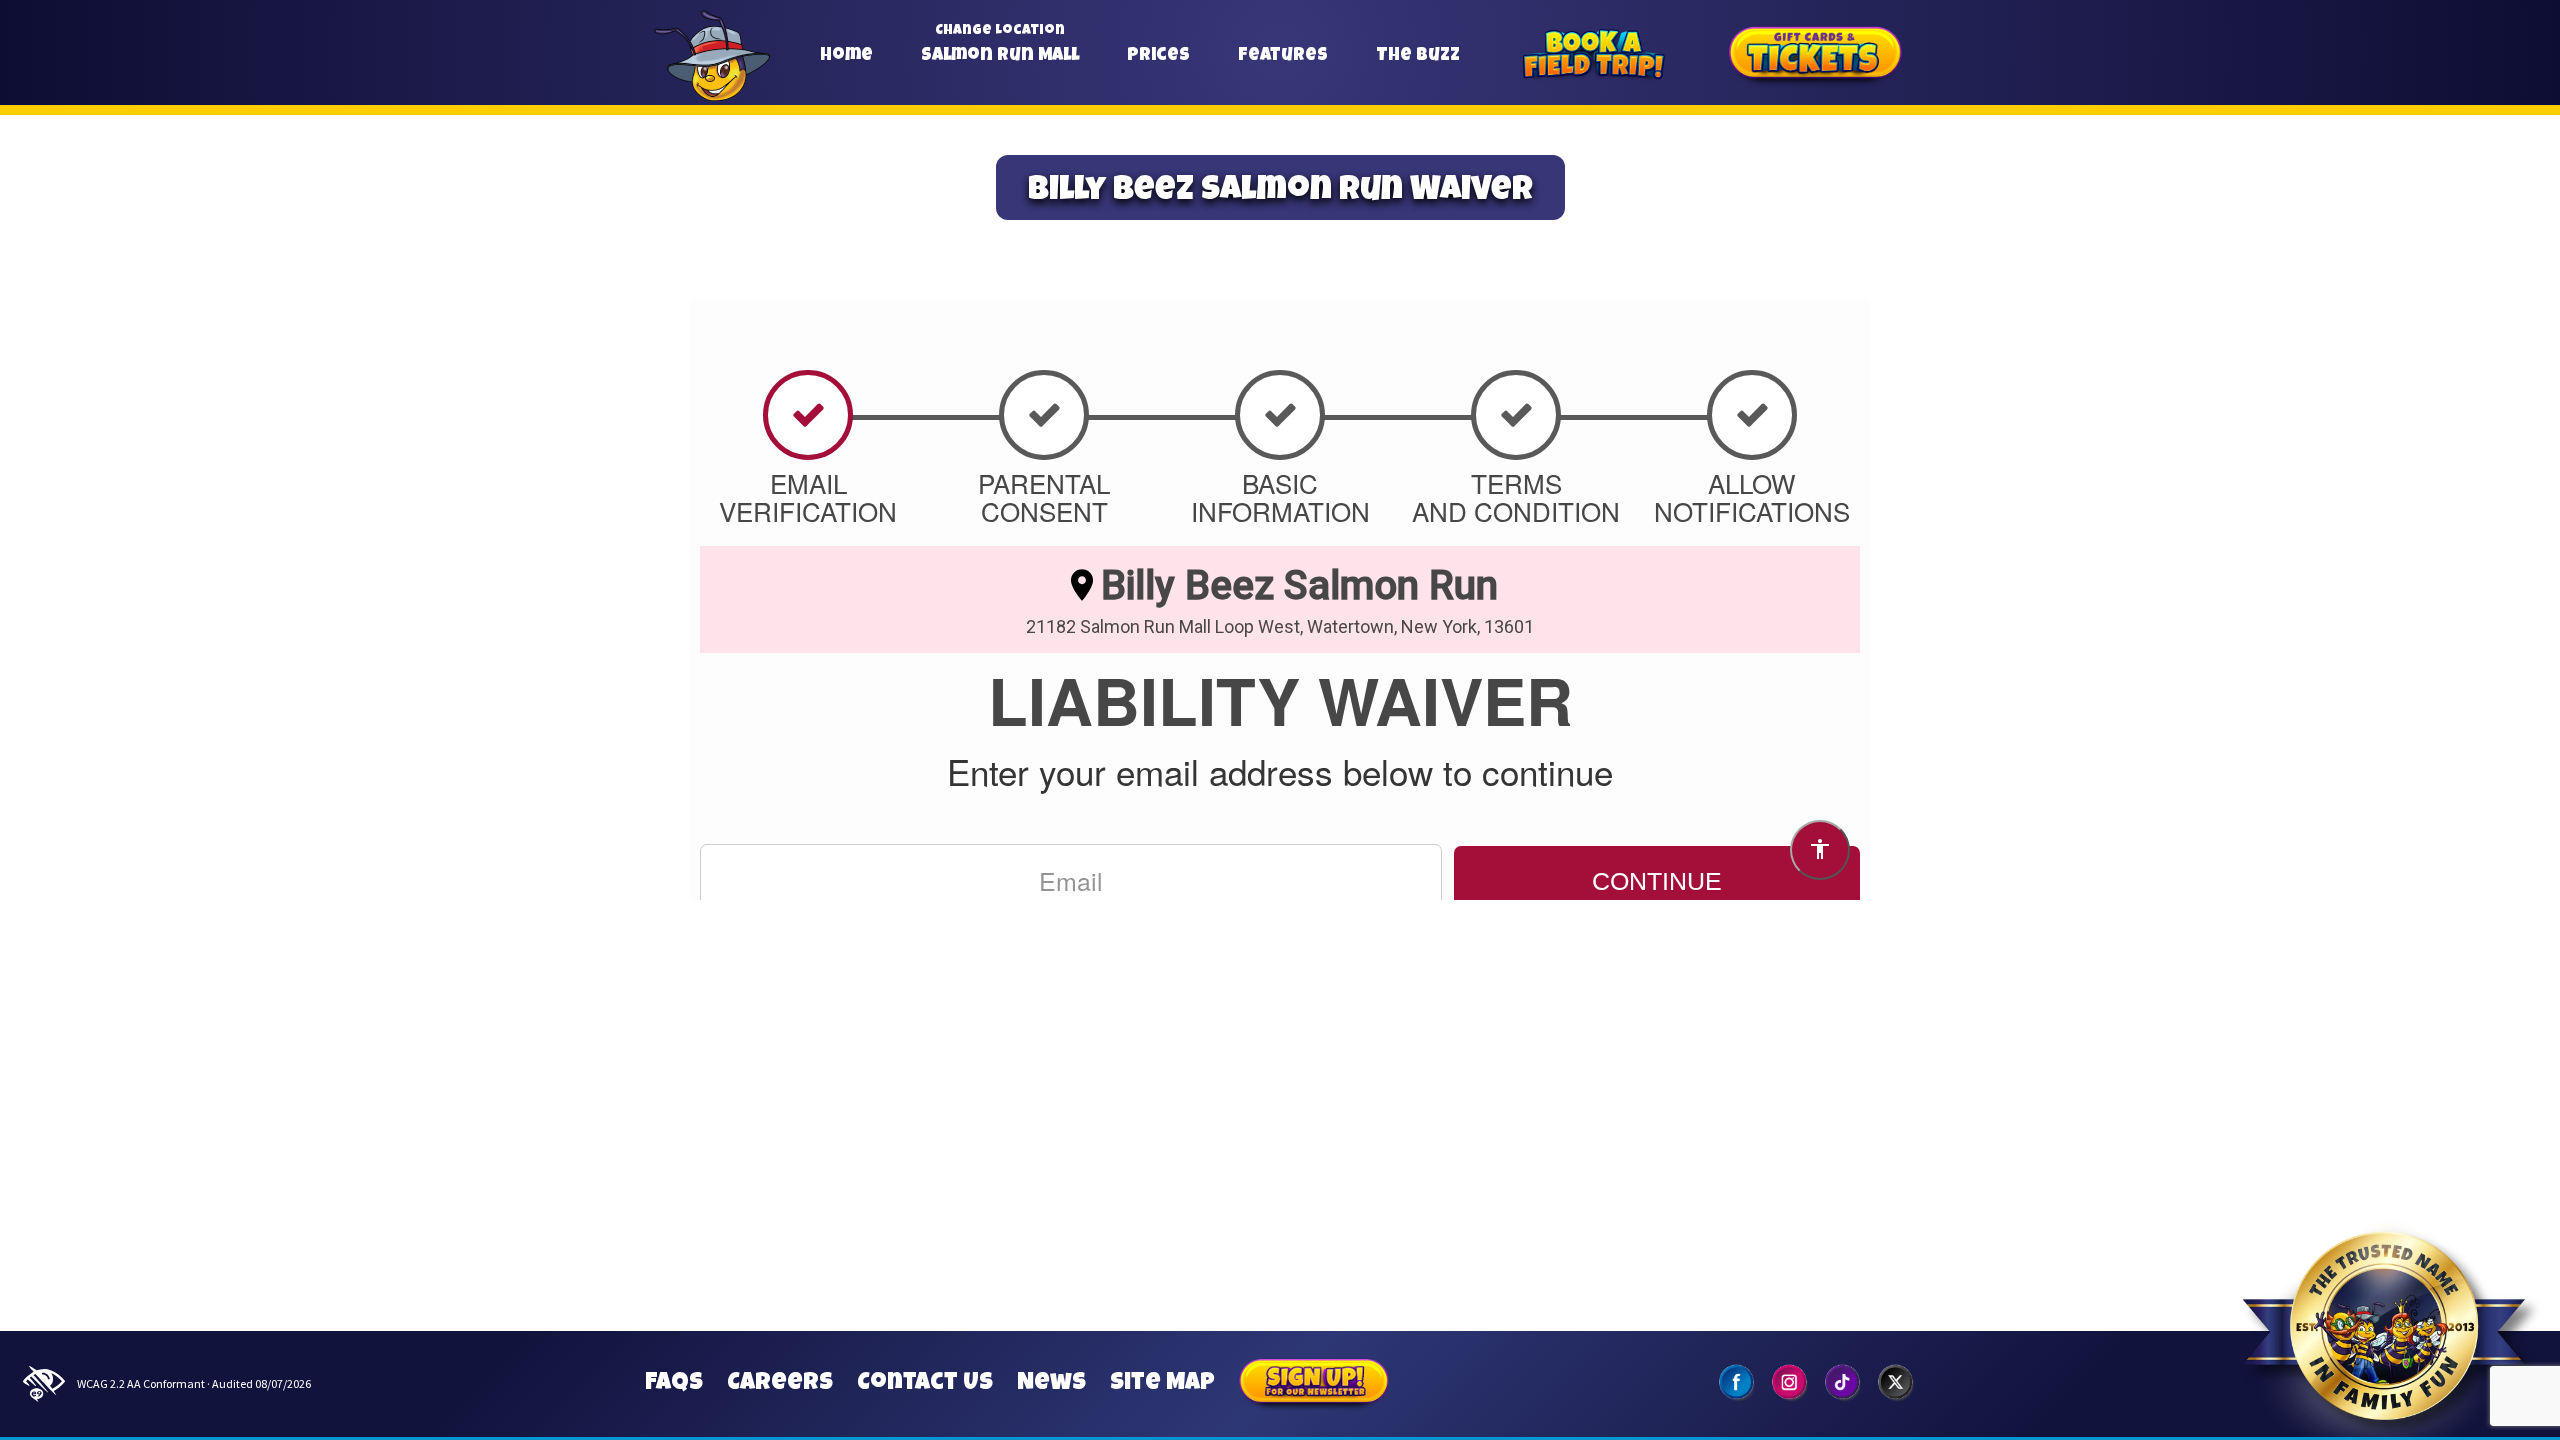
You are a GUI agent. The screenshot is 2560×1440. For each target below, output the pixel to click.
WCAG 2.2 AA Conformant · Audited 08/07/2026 (194, 1383)
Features (1283, 56)
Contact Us (925, 1384)
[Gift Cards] (1816, 57)
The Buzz (1418, 56)
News (1051, 1384)
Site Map (1162, 1384)
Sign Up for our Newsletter (1314, 1384)
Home (846, 56)
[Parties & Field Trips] (1593, 57)
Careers (780, 1384)
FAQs (674, 1384)
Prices (1158, 56)
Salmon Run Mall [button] (1000, 56)
